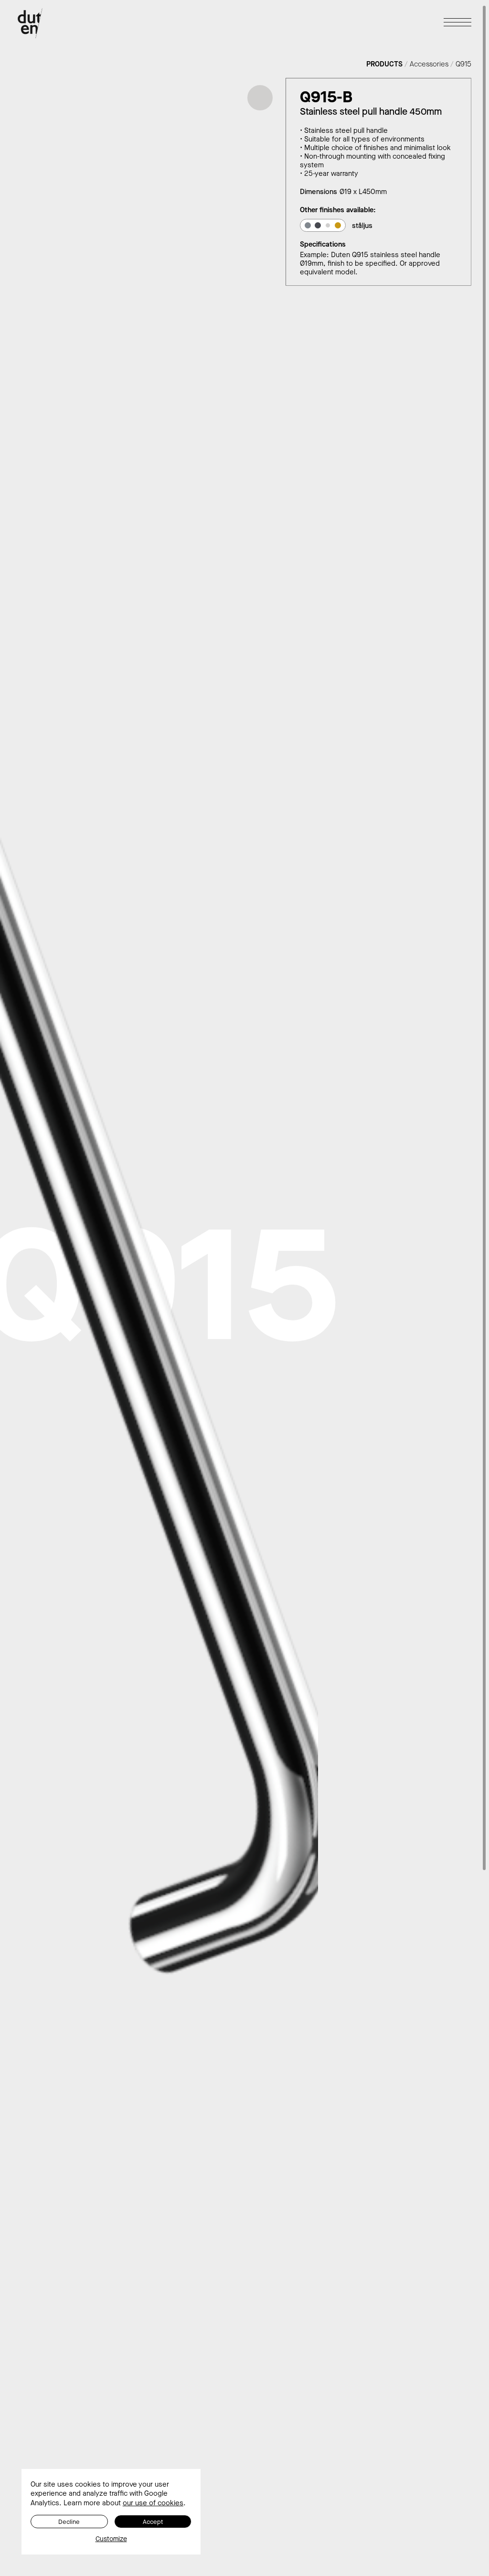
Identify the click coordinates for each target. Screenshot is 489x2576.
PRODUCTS (384, 64)
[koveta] (318, 225)
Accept (153, 2522)
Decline (69, 2522)
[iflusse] (338, 225)
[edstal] (308, 225)
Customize (111, 2539)
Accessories (429, 64)
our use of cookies (153, 2503)
